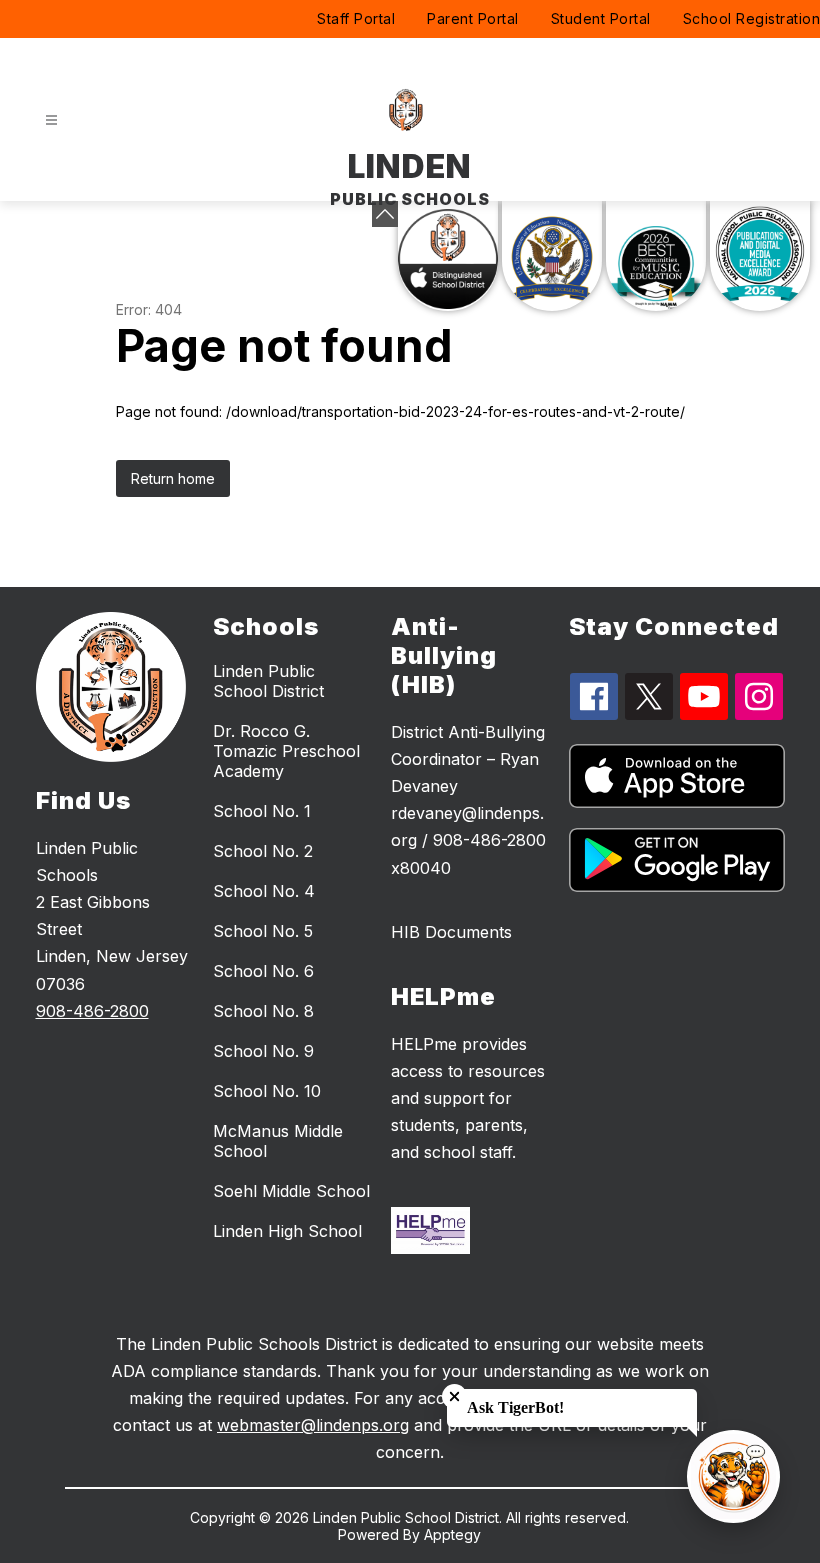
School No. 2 (263, 851)
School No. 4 (264, 891)
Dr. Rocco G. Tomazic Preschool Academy (286, 751)
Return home (173, 478)
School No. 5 (263, 931)
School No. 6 (263, 971)
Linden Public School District (268, 681)
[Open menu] (51, 120)
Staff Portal (356, 18)
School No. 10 (267, 1091)
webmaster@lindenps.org (313, 1425)
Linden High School (287, 1231)
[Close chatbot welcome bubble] (454, 1396)
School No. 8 (263, 1011)
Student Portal (601, 18)
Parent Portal (473, 18)
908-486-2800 (92, 1011)
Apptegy (452, 1534)
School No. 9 (263, 1051)
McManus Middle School (278, 1141)
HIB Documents (451, 932)
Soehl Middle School (291, 1191)
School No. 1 (262, 811)
